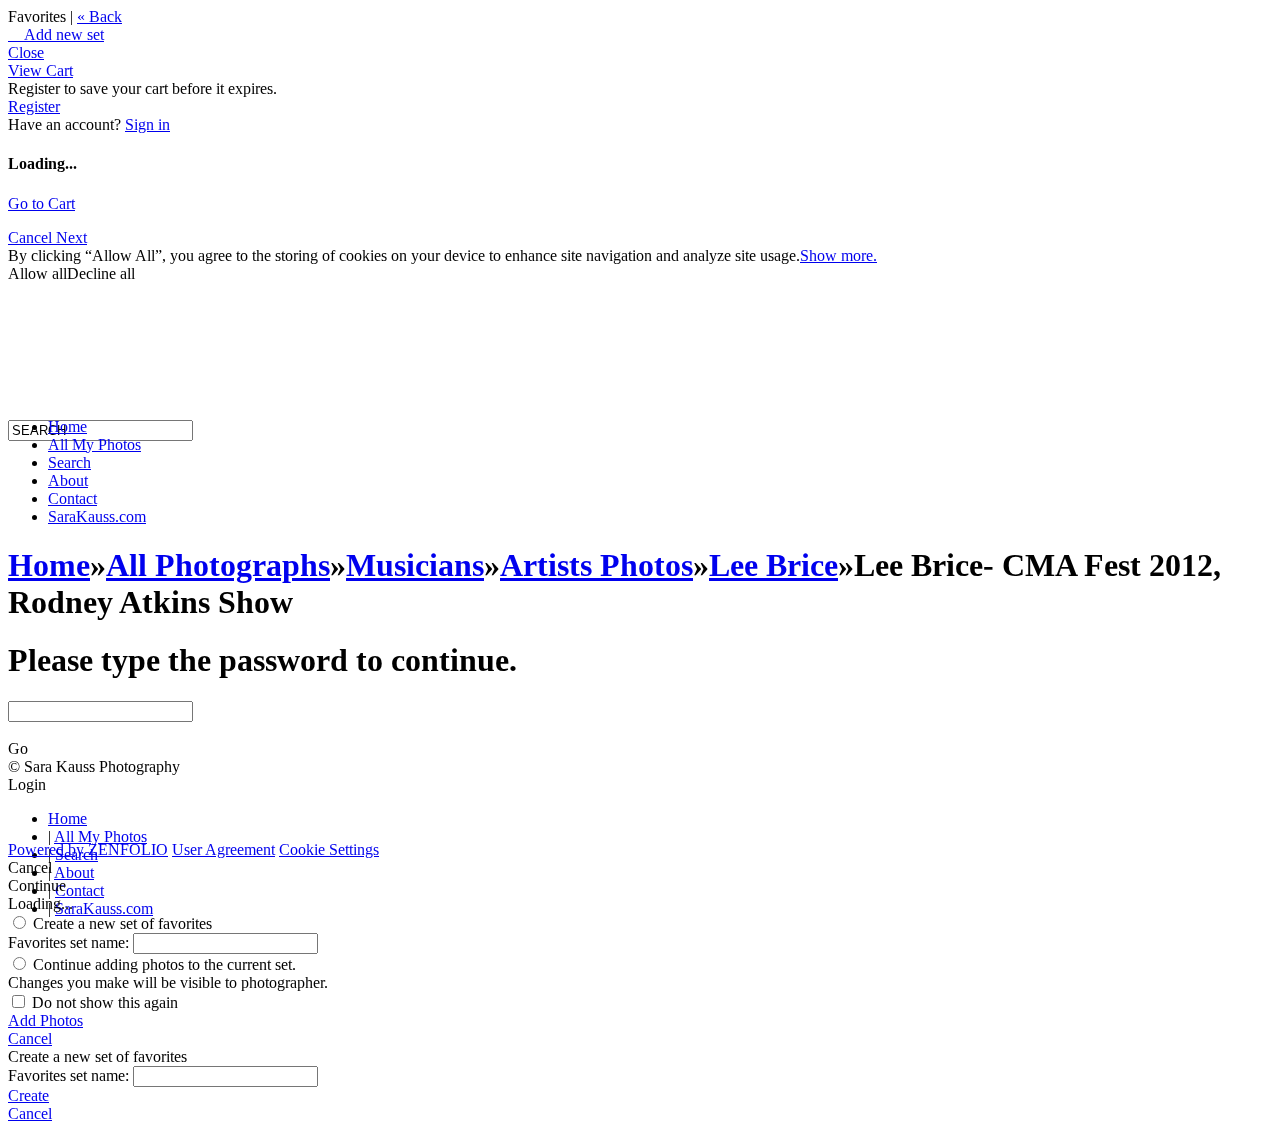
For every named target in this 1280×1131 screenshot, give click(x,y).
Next (71, 237)
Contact (72, 498)
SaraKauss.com (97, 516)
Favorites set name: (70, 942)
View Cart (40, 70)
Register (34, 106)
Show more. (838, 255)
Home (67, 426)
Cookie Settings (329, 849)
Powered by (88, 849)
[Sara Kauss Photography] (28, 247)
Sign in (147, 124)
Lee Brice (773, 565)
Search (69, 462)
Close (26, 52)
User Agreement (223, 849)
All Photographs (218, 565)
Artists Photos (596, 565)
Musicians (415, 565)
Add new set (56, 34)
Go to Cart (41, 203)
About (68, 480)
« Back (99, 16)
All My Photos (94, 444)
